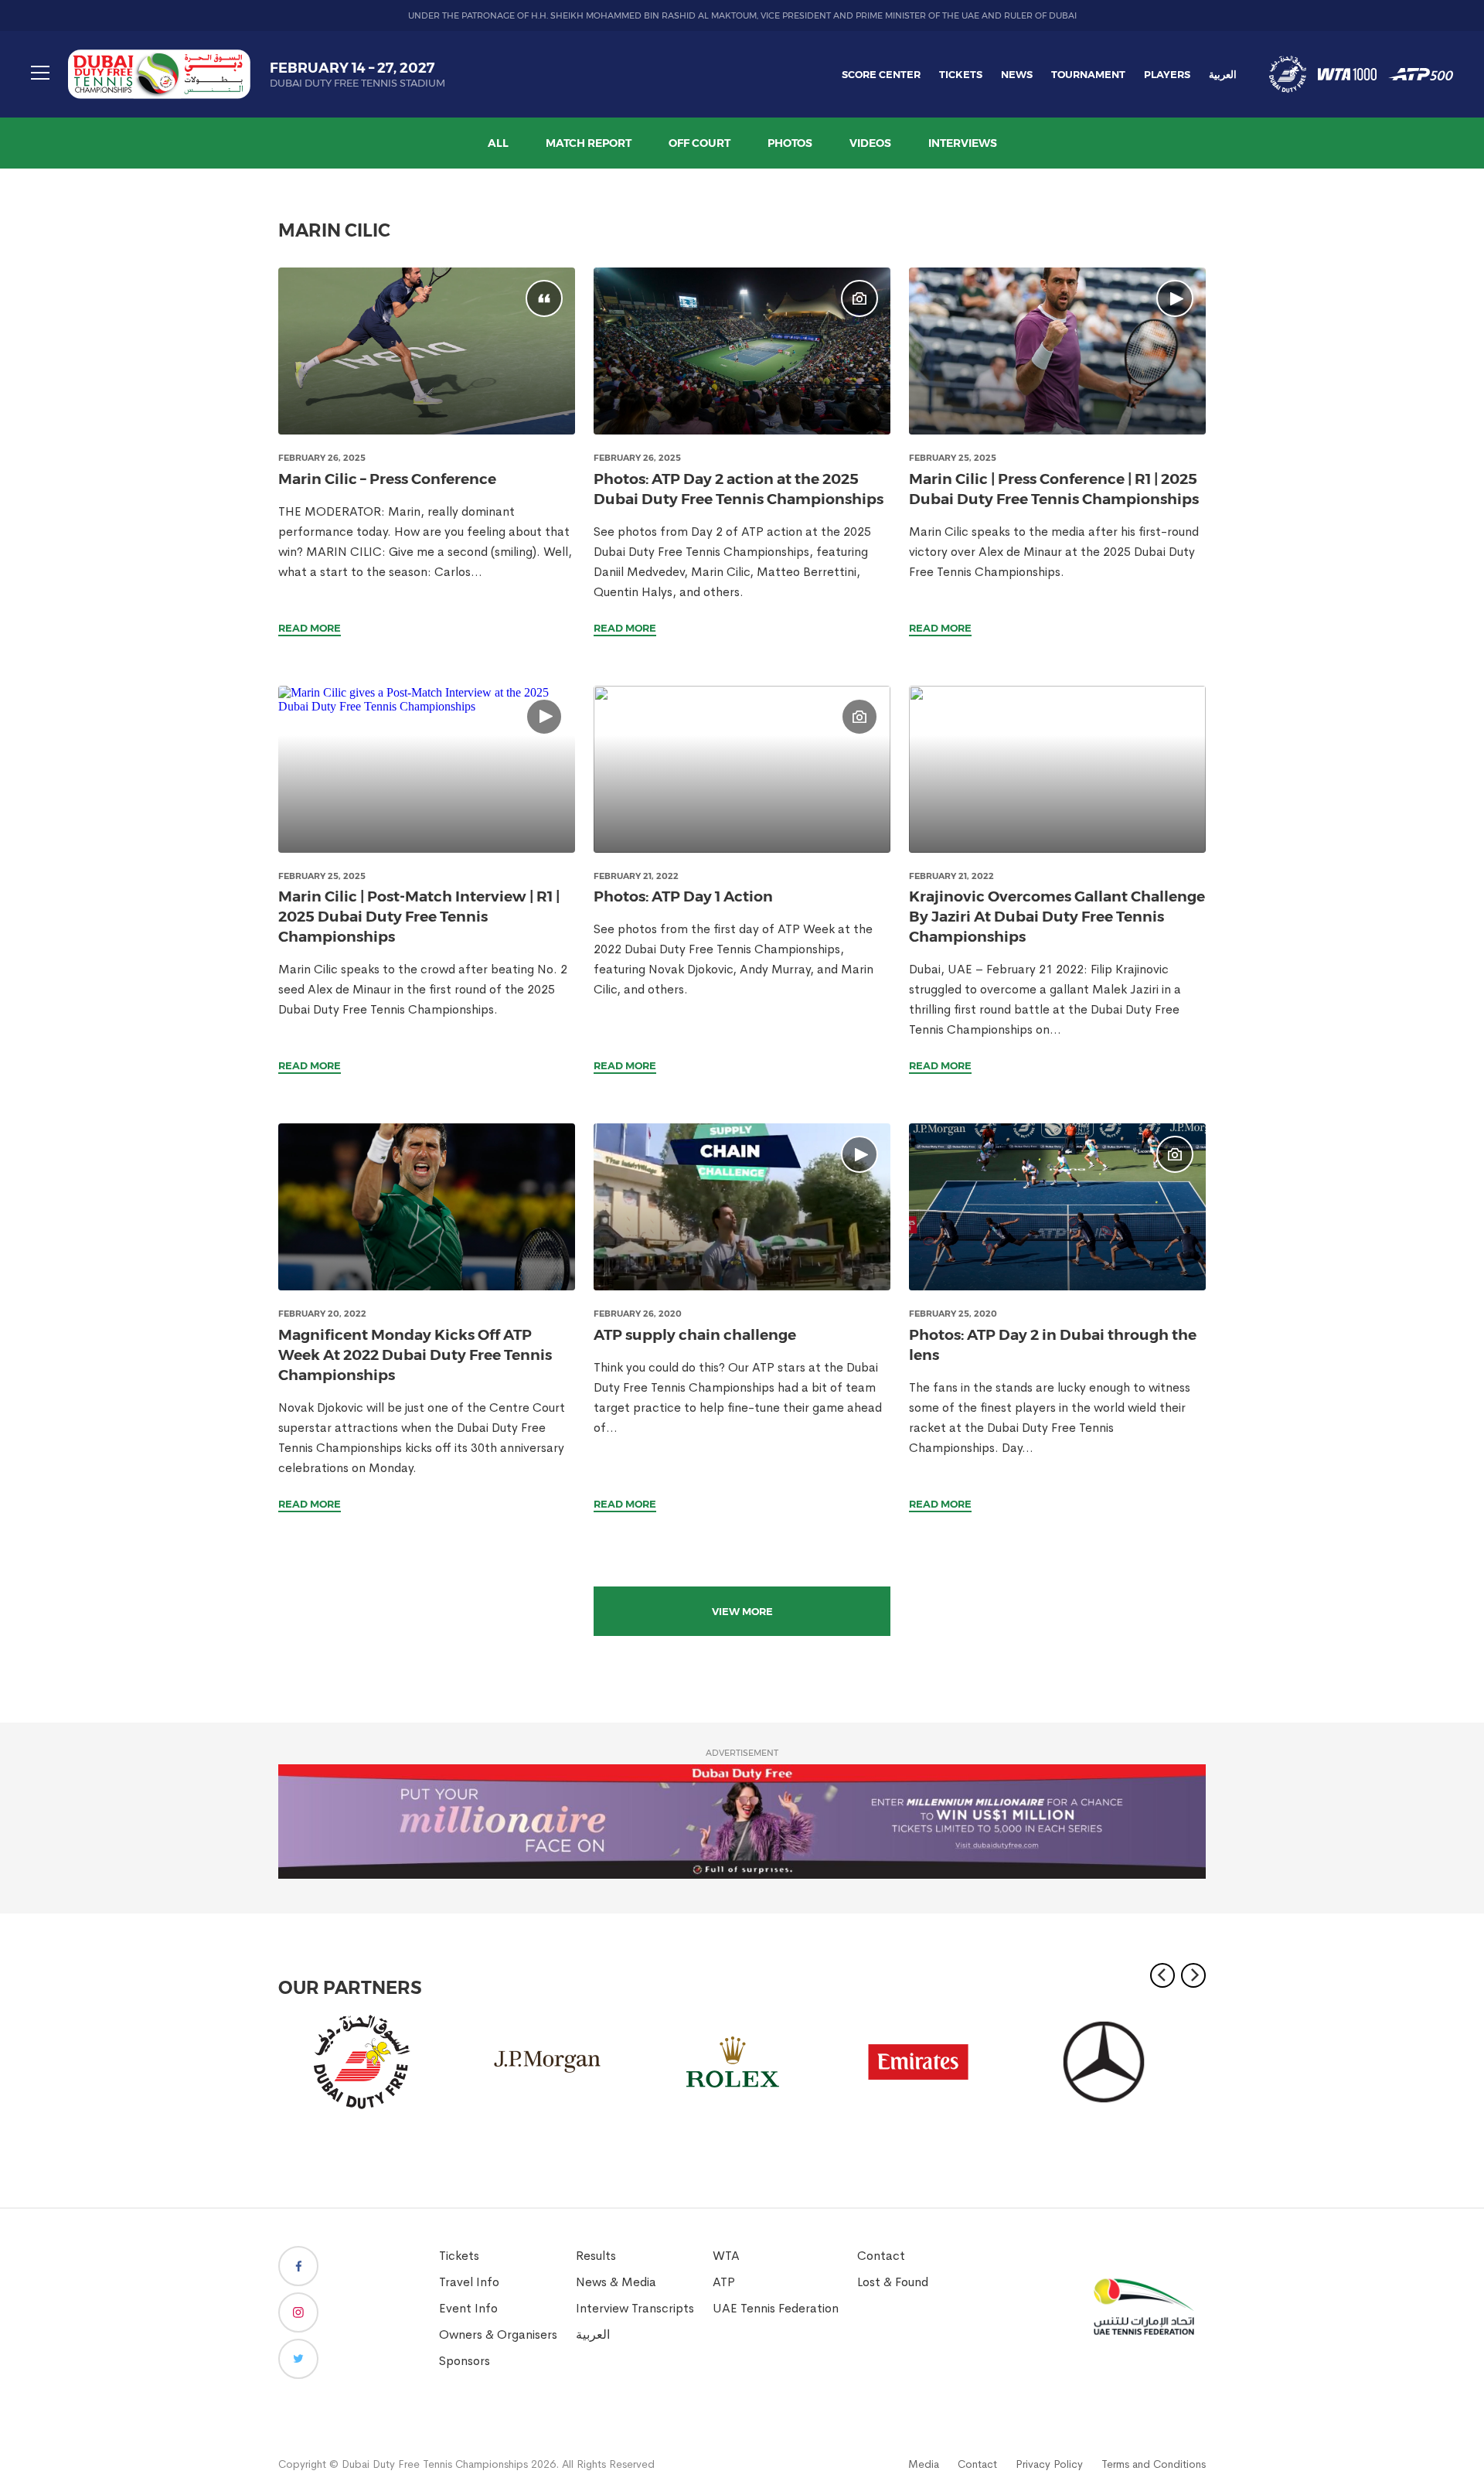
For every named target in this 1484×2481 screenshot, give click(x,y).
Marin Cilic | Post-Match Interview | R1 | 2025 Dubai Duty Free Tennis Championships (419, 917)
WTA (726, 2256)
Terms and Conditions (1154, 2464)
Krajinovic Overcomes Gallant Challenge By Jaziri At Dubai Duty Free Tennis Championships (1057, 917)
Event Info (468, 2308)
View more (742, 1611)
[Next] (1193, 1975)
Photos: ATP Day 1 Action (683, 896)
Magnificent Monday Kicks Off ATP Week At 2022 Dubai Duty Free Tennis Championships (415, 1355)
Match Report (589, 143)
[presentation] (427, 351)
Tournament (1088, 74)
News (1017, 74)
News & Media (616, 2282)
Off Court (699, 143)
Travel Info (469, 2282)
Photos (790, 143)
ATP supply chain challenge (695, 1335)
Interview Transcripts (635, 2308)
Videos (870, 143)
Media (924, 2464)
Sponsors (465, 2361)
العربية (1223, 74)
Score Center (881, 74)
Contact (881, 2256)
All (498, 143)
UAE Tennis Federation (776, 2308)
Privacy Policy (1049, 2464)
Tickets (961, 74)
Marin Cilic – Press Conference (387, 479)
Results (596, 2256)
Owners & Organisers (498, 2334)
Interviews (963, 143)
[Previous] (1162, 1975)
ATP (724, 2282)
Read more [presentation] (310, 628)
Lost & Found (893, 2282)
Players (1167, 74)
